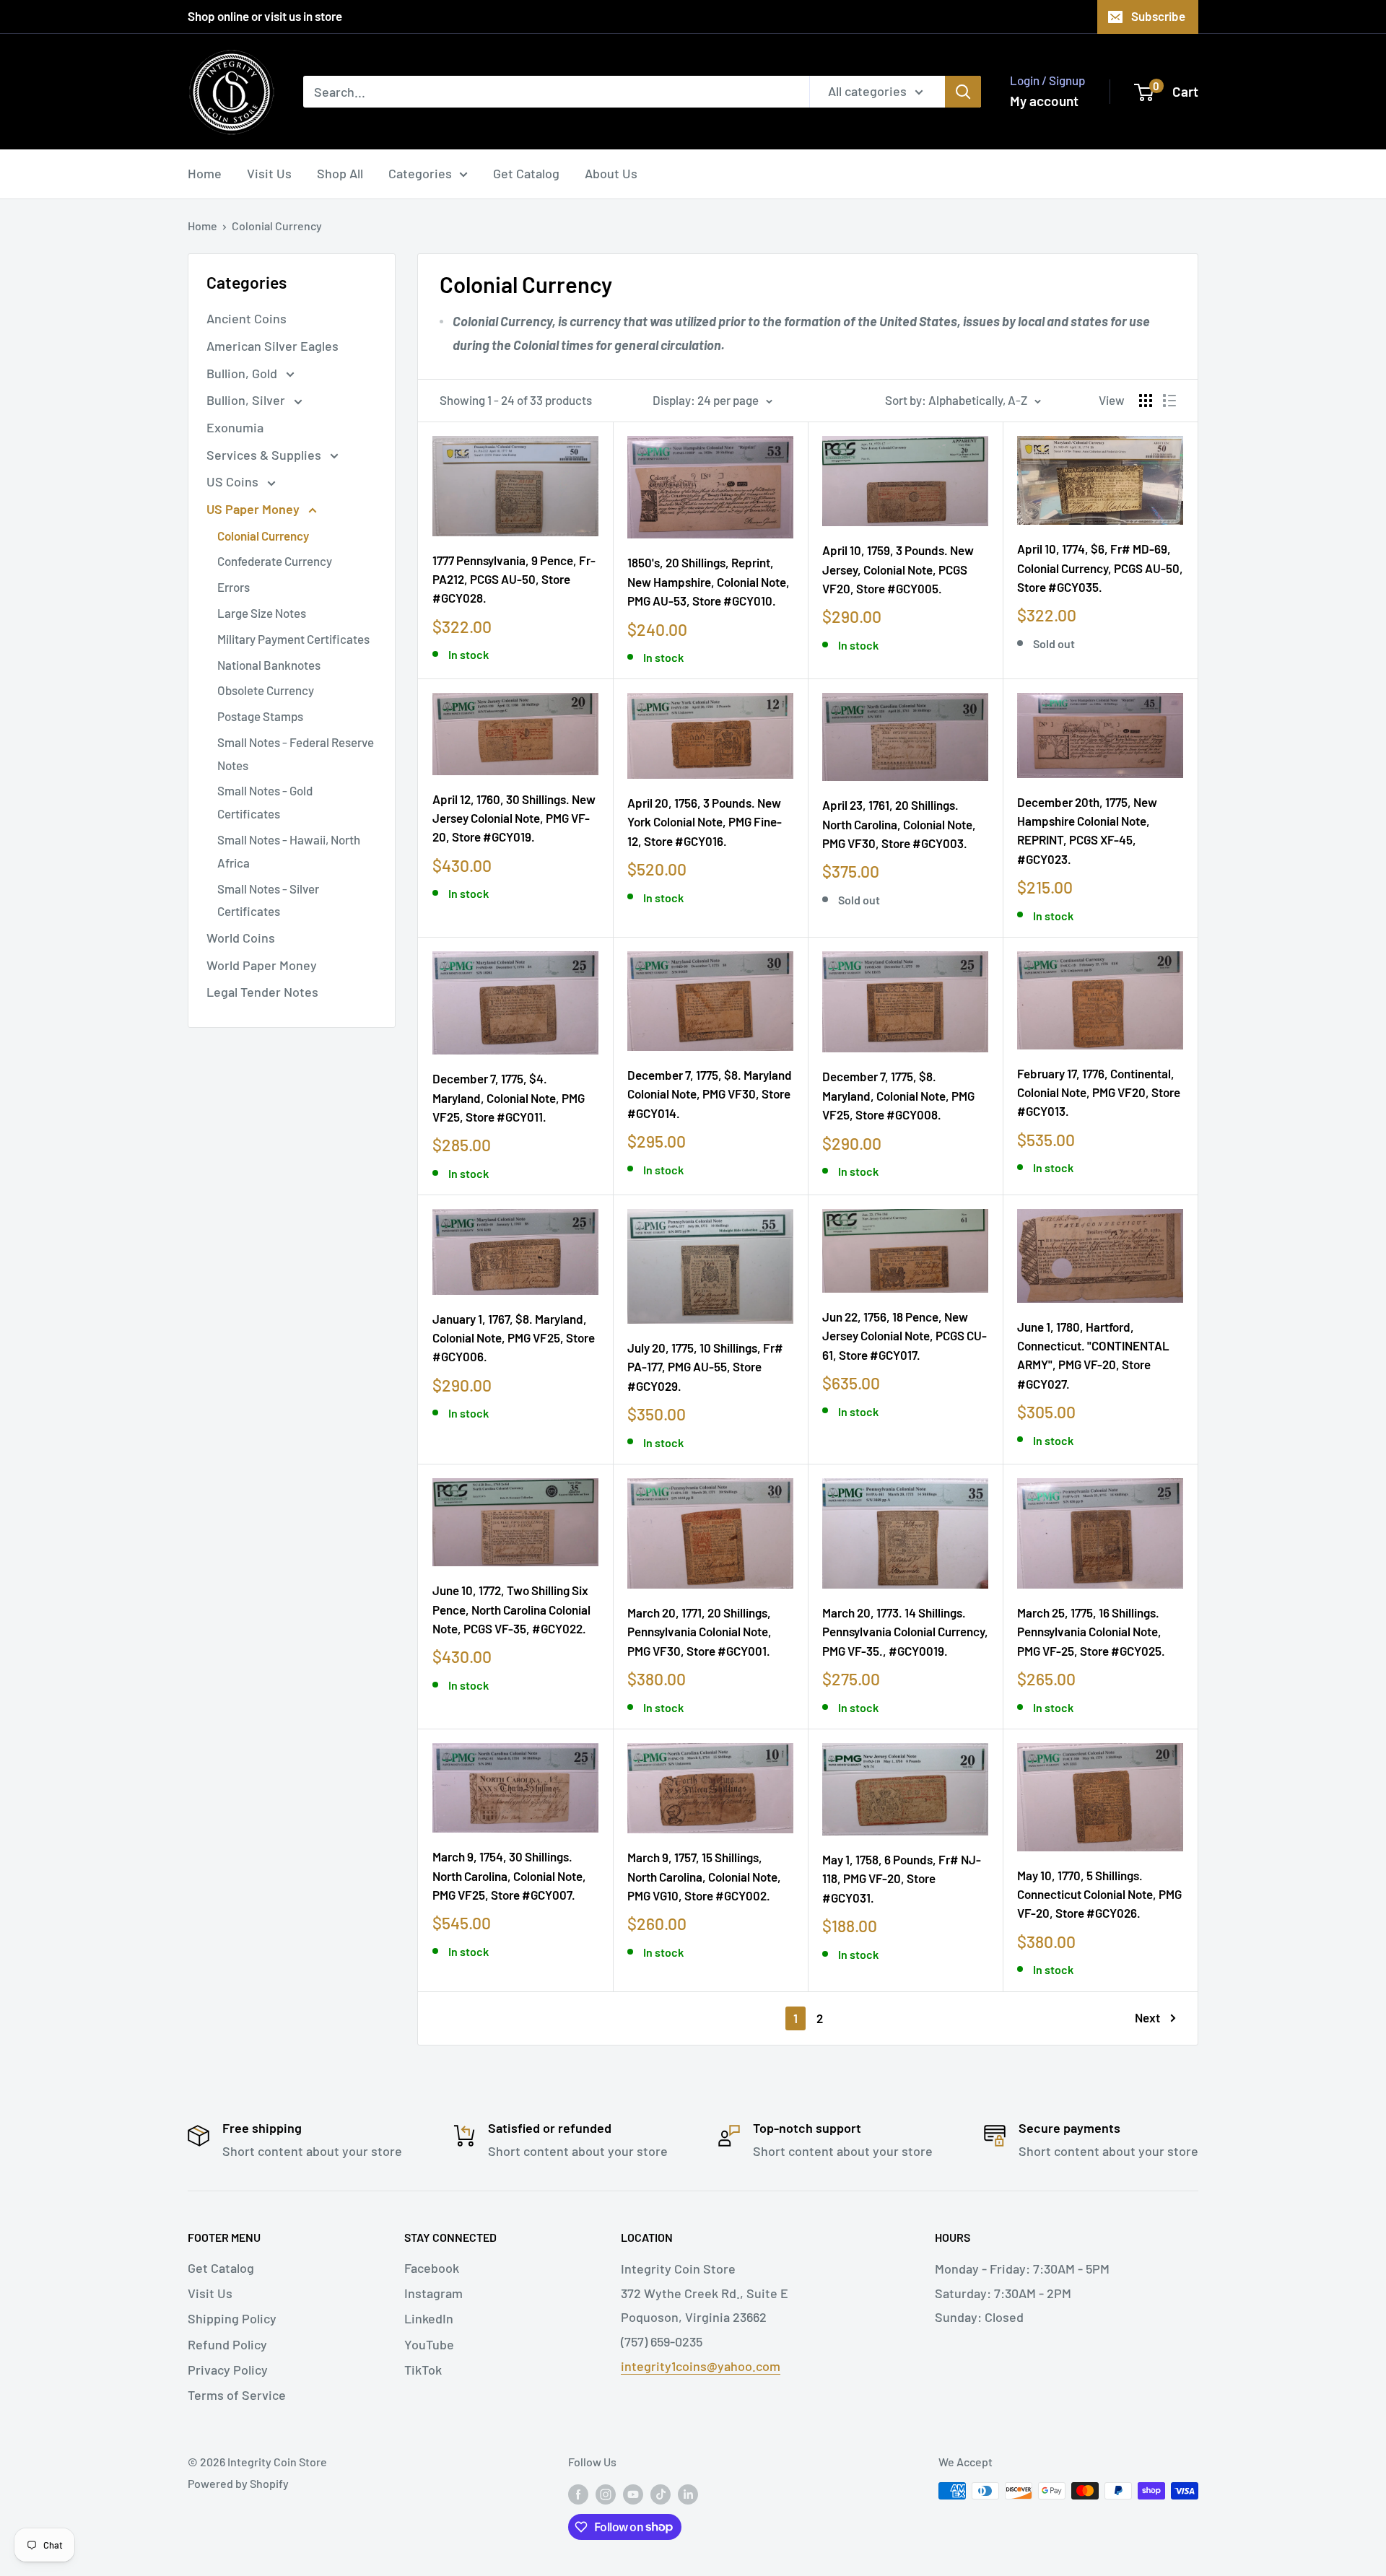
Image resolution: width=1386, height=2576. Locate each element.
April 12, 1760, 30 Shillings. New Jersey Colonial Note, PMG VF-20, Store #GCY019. (514, 818)
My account (1044, 101)
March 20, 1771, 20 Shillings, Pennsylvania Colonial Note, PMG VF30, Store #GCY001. (699, 1632)
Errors (234, 587)
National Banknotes (269, 665)
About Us (611, 173)
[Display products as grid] (1146, 401)
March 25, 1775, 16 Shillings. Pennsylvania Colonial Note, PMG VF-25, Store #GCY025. (1091, 1632)
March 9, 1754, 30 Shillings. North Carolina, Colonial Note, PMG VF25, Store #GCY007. (509, 1876)
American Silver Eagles (273, 346)
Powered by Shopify (238, 2483)
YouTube (429, 2344)
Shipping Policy (232, 2318)
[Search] (963, 92)
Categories (420, 173)
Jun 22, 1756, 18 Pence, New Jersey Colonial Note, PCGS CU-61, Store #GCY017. (905, 1336)
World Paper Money (262, 965)
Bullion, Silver (247, 400)
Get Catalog (526, 173)
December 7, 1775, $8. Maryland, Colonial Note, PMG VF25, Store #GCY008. (898, 1095)
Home (205, 173)
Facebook (432, 2268)
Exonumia (235, 427)
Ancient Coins (247, 318)
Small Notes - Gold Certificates (265, 802)
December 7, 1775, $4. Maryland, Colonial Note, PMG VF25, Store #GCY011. (509, 1097)
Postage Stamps (260, 716)
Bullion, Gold (243, 373)
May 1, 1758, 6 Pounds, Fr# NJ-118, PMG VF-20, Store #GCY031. (902, 1878)
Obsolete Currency (266, 690)
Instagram (433, 2293)
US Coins (234, 481)
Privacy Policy (228, 2370)
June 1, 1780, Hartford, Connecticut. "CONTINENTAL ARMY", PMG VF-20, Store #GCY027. (1093, 1355)
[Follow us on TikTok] (661, 2493)
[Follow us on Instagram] (606, 2493)
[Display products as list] (1169, 401)
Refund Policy (227, 2344)
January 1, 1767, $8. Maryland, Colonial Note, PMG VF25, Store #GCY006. (514, 1338)
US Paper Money (254, 509)
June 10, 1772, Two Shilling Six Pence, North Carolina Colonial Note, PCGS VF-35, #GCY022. (511, 1609)
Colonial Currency (277, 226)
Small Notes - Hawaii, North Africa (289, 851)
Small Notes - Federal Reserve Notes (296, 754)
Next (1147, 2017)
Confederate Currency (275, 561)
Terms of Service (237, 2395)
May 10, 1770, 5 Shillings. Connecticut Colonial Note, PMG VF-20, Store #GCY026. (1099, 1894)
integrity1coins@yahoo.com (701, 2366)
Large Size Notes (262, 613)
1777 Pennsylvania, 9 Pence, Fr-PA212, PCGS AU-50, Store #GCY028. (514, 579)
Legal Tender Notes (262, 992)
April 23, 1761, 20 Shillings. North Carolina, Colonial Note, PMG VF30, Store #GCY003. (899, 824)
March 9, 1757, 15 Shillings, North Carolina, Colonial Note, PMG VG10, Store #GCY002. (704, 1876)
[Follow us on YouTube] (633, 2493)
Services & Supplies (265, 455)
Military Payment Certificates (293, 639)
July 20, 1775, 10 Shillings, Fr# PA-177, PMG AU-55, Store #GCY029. (705, 1367)
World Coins (241, 938)
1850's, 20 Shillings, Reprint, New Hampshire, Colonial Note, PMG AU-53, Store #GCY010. (709, 581)
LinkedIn (429, 2318)
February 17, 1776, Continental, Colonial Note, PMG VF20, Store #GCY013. (1099, 1092)
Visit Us (269, 173)
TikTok (423, 2370)
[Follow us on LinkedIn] (688, 2493)
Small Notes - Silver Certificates (268, 900)
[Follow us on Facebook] (578, 2493)
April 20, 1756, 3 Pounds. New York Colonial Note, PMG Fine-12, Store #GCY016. (705, 822)
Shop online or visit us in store (265, 16)
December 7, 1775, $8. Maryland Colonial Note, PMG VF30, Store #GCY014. (710, 1094)
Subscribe (1158, 16)
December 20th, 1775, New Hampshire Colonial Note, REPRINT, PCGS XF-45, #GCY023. (1087, 830)
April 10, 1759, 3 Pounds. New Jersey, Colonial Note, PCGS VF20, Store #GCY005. (898, 569)
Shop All (340, 173)
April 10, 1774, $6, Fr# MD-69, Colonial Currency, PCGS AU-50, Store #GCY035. (1100, 568)
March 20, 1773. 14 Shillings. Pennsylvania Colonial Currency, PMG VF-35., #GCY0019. (905, 1632)
